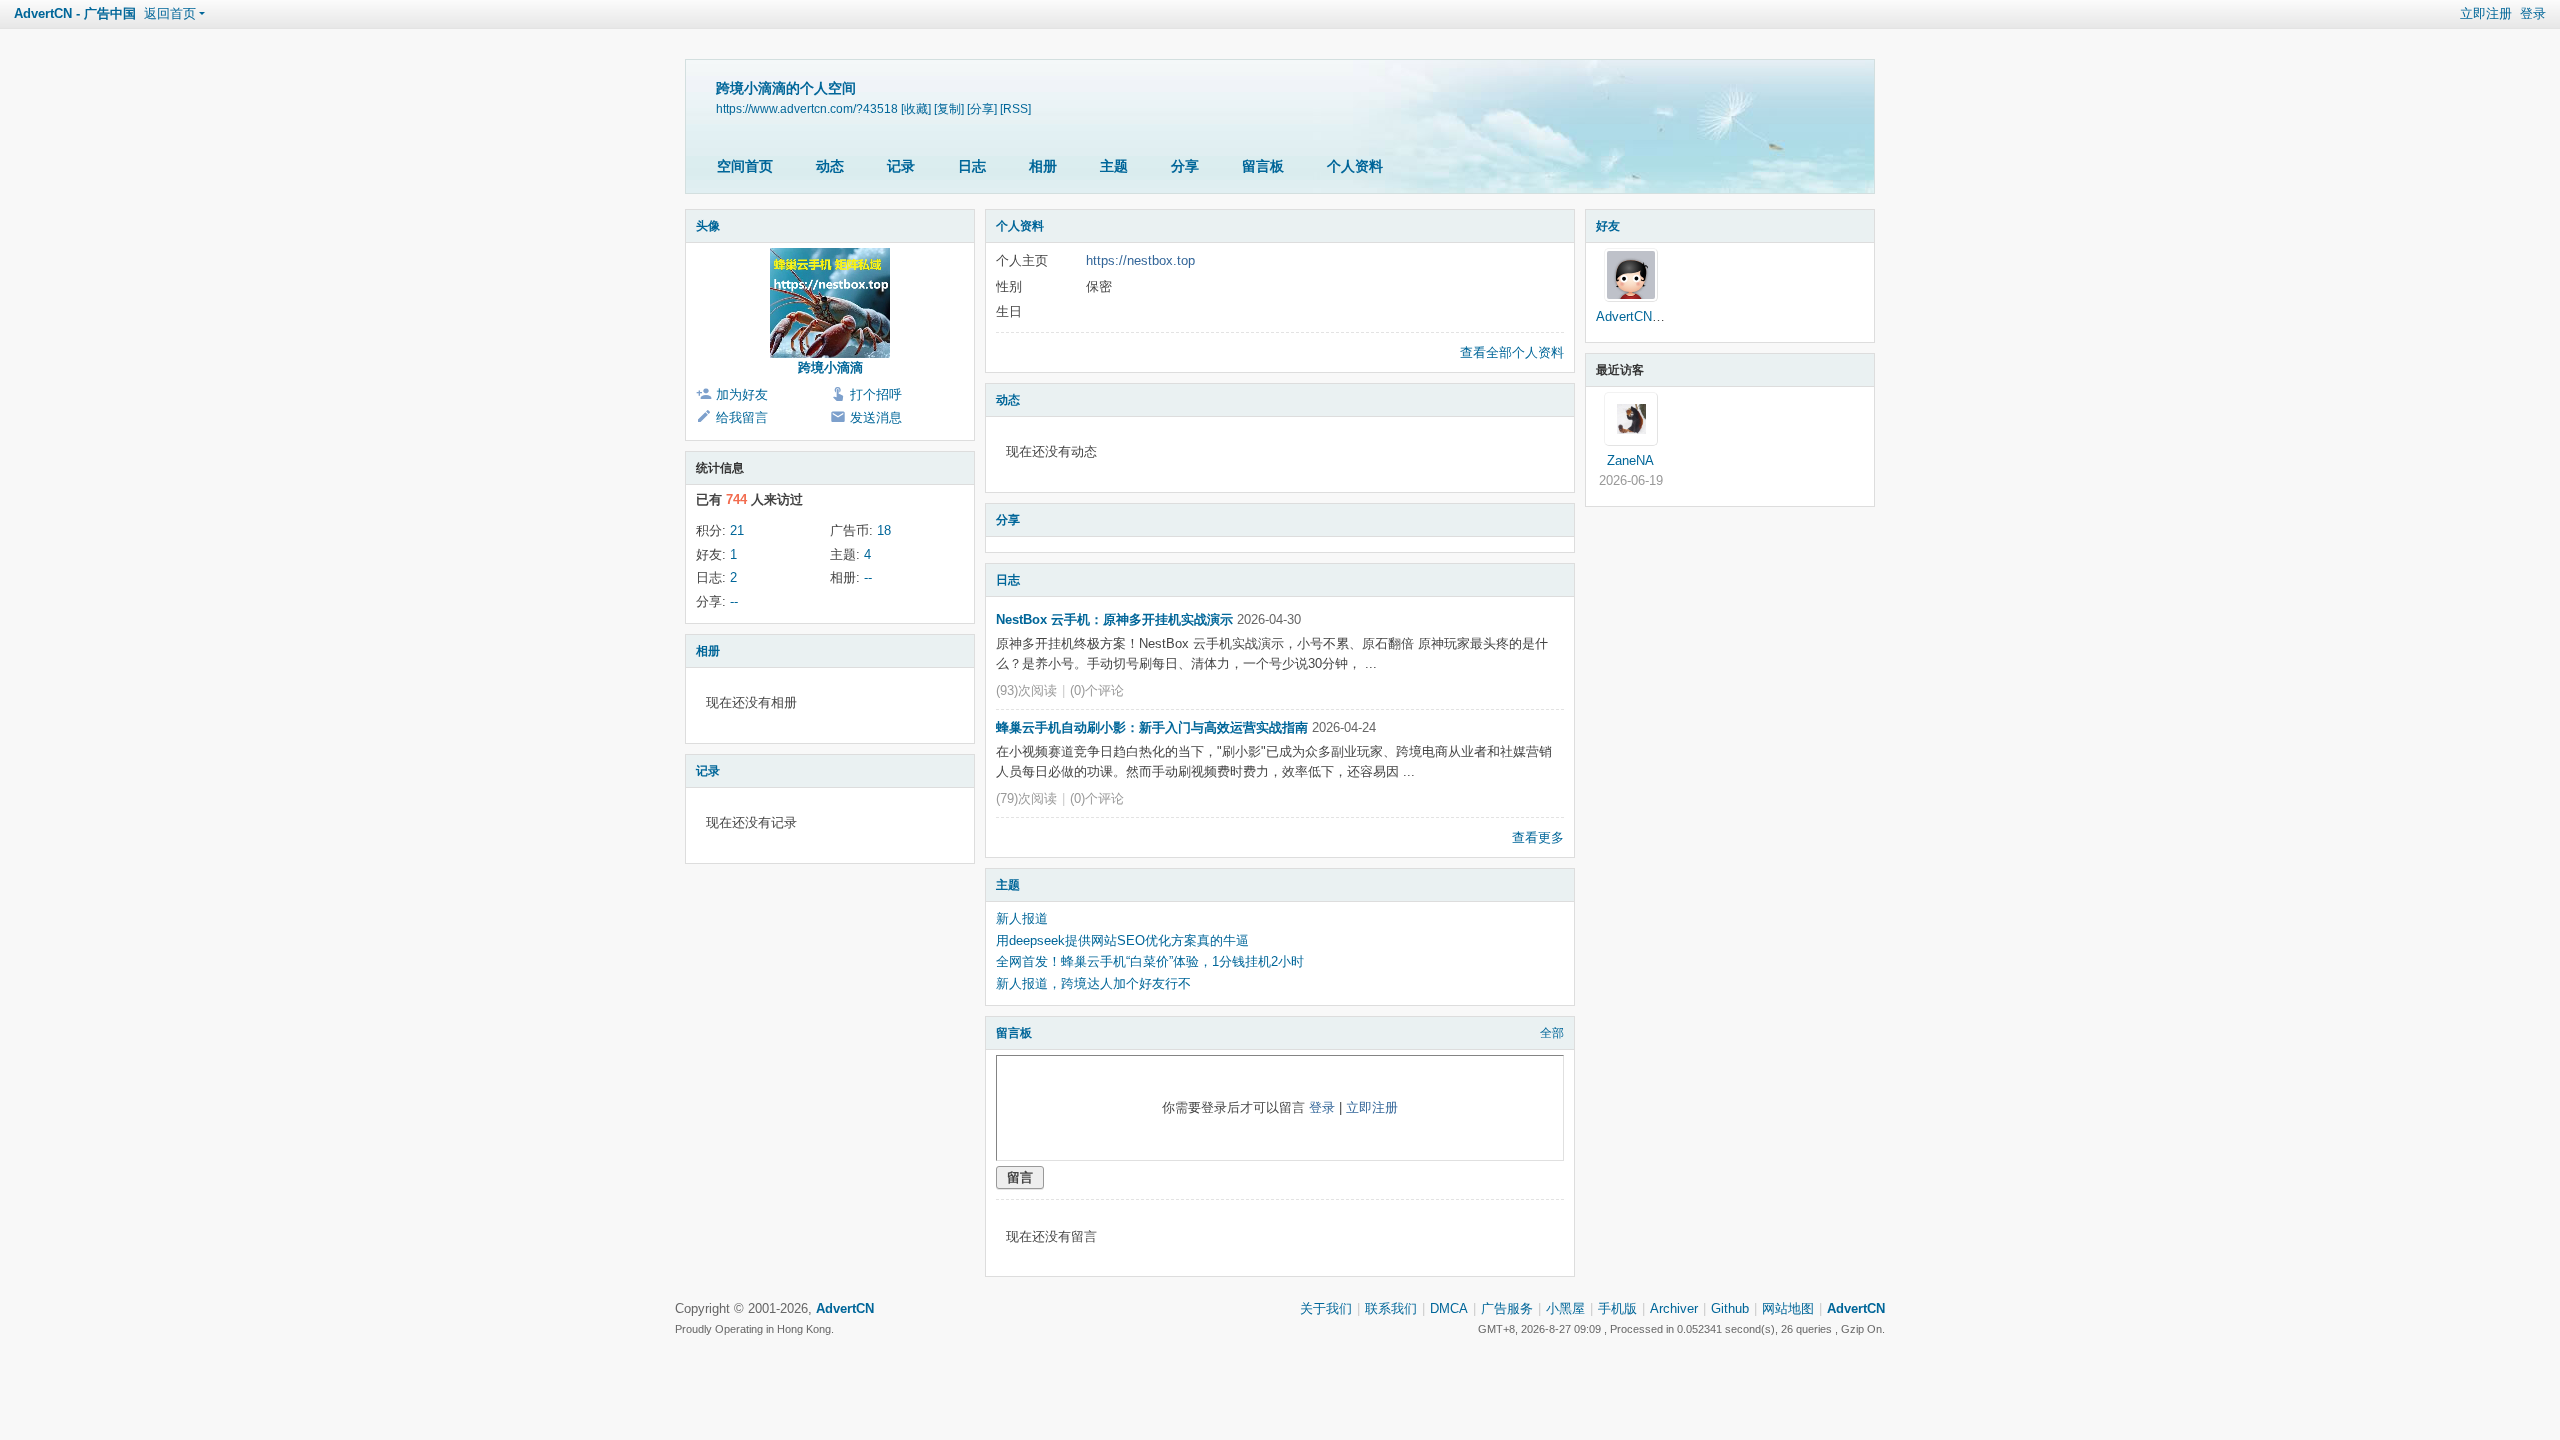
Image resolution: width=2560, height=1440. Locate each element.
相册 (1043, 166)
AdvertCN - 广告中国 (75, 13)
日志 (972, 166)
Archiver (1674, 1308)
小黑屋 (1565, 1308)
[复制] (949, 108)
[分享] (982, 108)
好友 (1608, 226)
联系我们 (1391, 1308)
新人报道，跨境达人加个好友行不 (1093, 983)
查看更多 (1538, 837)
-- (868, 577)
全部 (1552, 1033)
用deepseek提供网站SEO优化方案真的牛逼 (1122, 940)
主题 (1114, 166)
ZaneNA (1630, 460)
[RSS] (1015, 108)
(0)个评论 (1097, 690)
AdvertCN (1856, 1308)
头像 (708, 226)
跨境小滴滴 (830, 367)
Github (1730, 1308)
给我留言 (742, 417)
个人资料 (1355, 166)
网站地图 (1788, 1308)
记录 (901, 166)
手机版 (1617, 1308)
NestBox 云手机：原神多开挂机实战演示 (1114, 619)
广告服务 (1507, 1308)
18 (884, 530)
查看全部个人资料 (1512, 352)
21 (737, 530)
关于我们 (1326, 1308)
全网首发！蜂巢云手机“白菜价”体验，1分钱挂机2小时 (1150, 961)
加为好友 (742, 394)
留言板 (1263, 166)
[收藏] (916, 108)
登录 (2533, 13)
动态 (830, 166)
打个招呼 (876, 394)
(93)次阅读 (1026, 690)
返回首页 (170, 13)
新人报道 (1022, 918)
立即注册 (2486, 13)
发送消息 (876, 417)
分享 (1185, 166)
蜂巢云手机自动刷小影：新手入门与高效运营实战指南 (1152, 727)
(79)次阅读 (1026, 798)
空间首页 (745, 166)
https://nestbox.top (1140, 260)
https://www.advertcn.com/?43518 (807, 108)
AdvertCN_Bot (1637, 316)
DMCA (1449, 1308)
